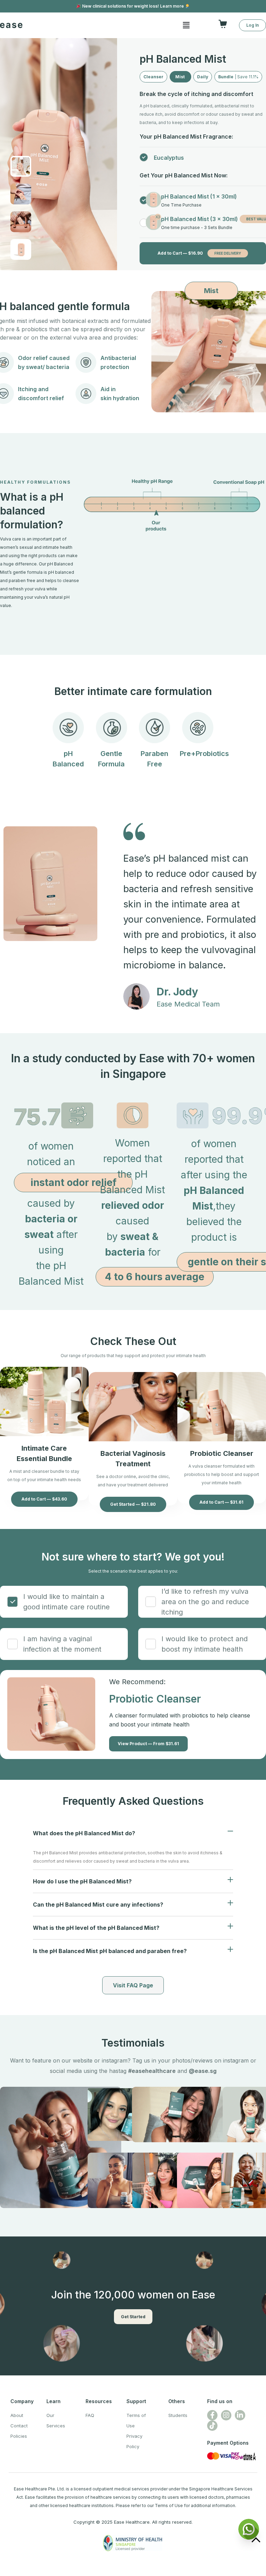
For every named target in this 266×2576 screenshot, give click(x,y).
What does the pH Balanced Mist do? (84, 1833)
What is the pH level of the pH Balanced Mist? (96, 1928)
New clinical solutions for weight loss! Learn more (133, 6)
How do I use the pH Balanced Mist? (82, 1881)
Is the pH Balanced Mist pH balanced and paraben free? (110, 1951)
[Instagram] (226, 2415)
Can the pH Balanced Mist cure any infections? (98, 1905)
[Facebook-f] (212, 2415)
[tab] (133, 1833)
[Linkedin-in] (240, 2415)
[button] (224, 24)
